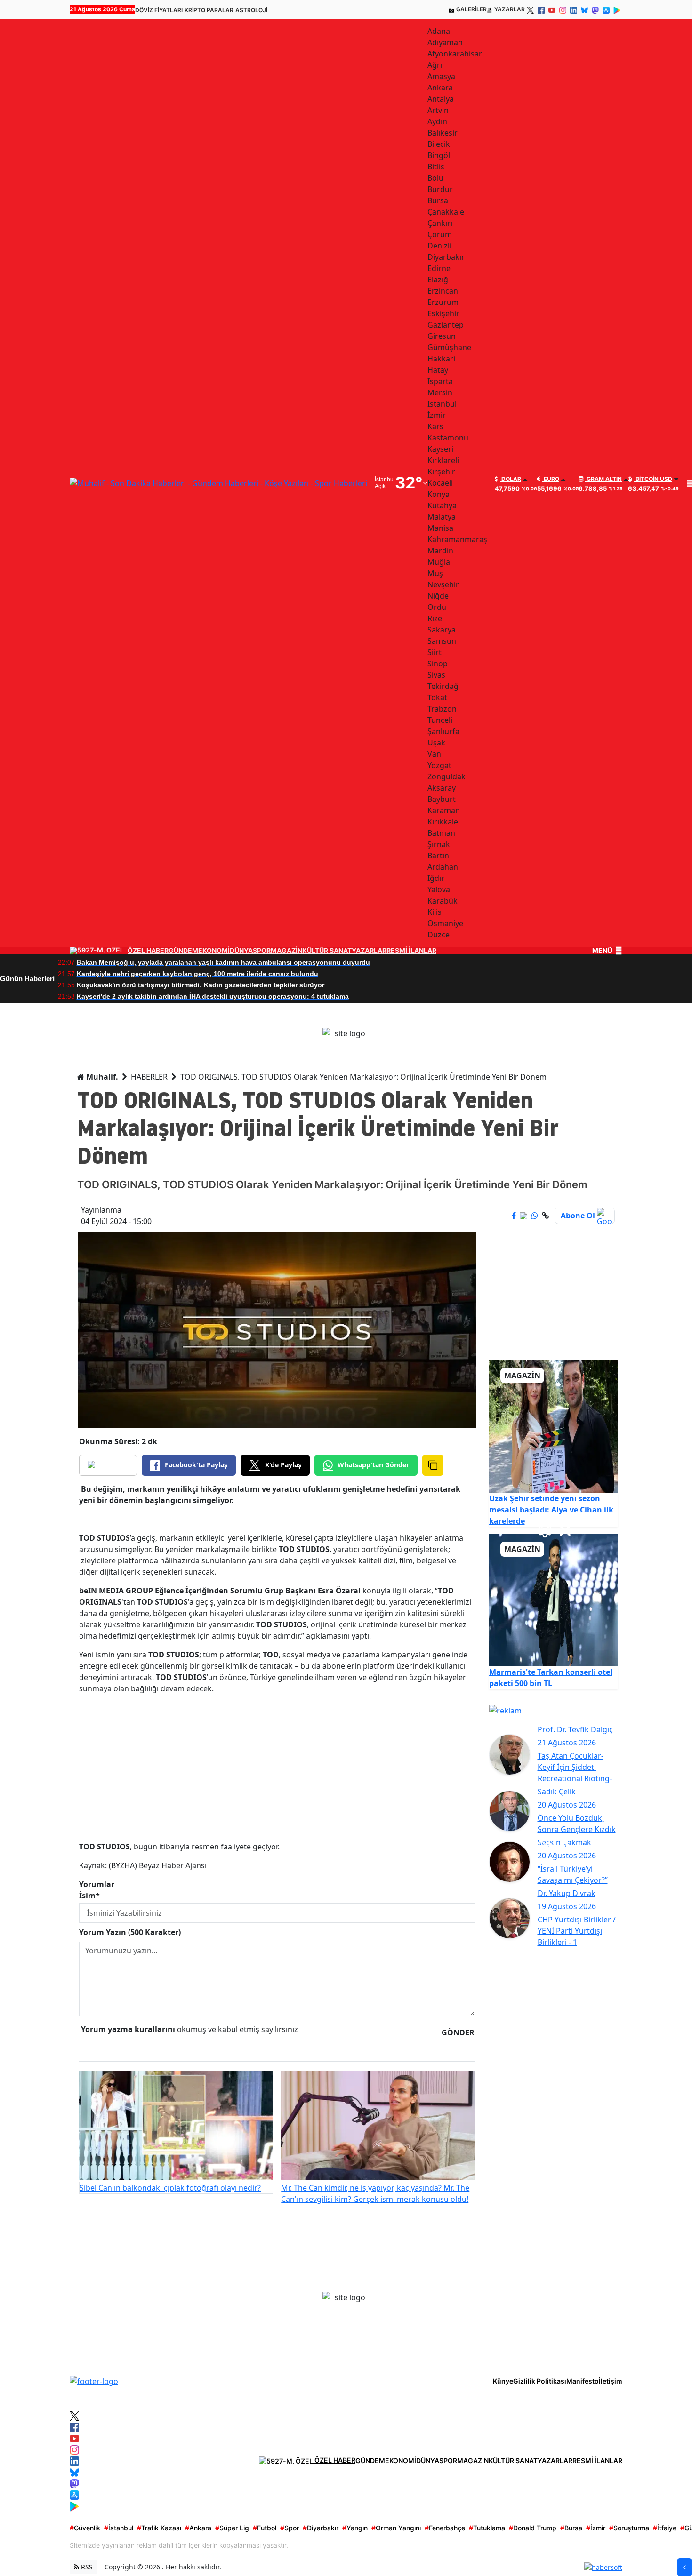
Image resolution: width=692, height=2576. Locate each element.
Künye (503, 2381)
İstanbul (119, 2528)
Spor (290, 2528)
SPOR (262, 951)
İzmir (596, 2528)
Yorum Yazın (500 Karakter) (130, 1932)
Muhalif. (101, 1077)
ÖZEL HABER (148, 951)
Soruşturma (629, 2528)
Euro (551, 479)
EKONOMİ (214, 951)
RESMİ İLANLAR (411, 951)
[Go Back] (684, 2567)
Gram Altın (603, 479)
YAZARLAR (510, 9)
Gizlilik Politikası (540, 2381)
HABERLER (149, 1077)
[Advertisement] (277, 1768)
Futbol (265, 2528)
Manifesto (583, 2381)
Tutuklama (487, 2528)
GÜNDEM (183, 951)
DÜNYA (241, 951)
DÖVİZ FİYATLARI (159, 10)
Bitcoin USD (653, 479)
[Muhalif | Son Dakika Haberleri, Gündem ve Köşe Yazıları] (94, 2380)
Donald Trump (533, 2528)
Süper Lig (232, 2528)
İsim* (89, 1896)
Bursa (571, 2528)
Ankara (198, 2528)
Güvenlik (85, 2528)
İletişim (611, 2381)
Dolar (511, 479)
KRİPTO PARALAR (209, 10)
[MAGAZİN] (554, 1426)
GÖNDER (458, 2032)
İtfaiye (665, 2528)
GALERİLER (471, 9)
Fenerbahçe (445, 2528)
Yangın (355, 2528)
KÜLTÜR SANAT (327, 951)
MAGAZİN (286, 951)
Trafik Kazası (159, 2528)
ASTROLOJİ (251, 10)
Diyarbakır (321, 2528)
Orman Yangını (396, 2528)
